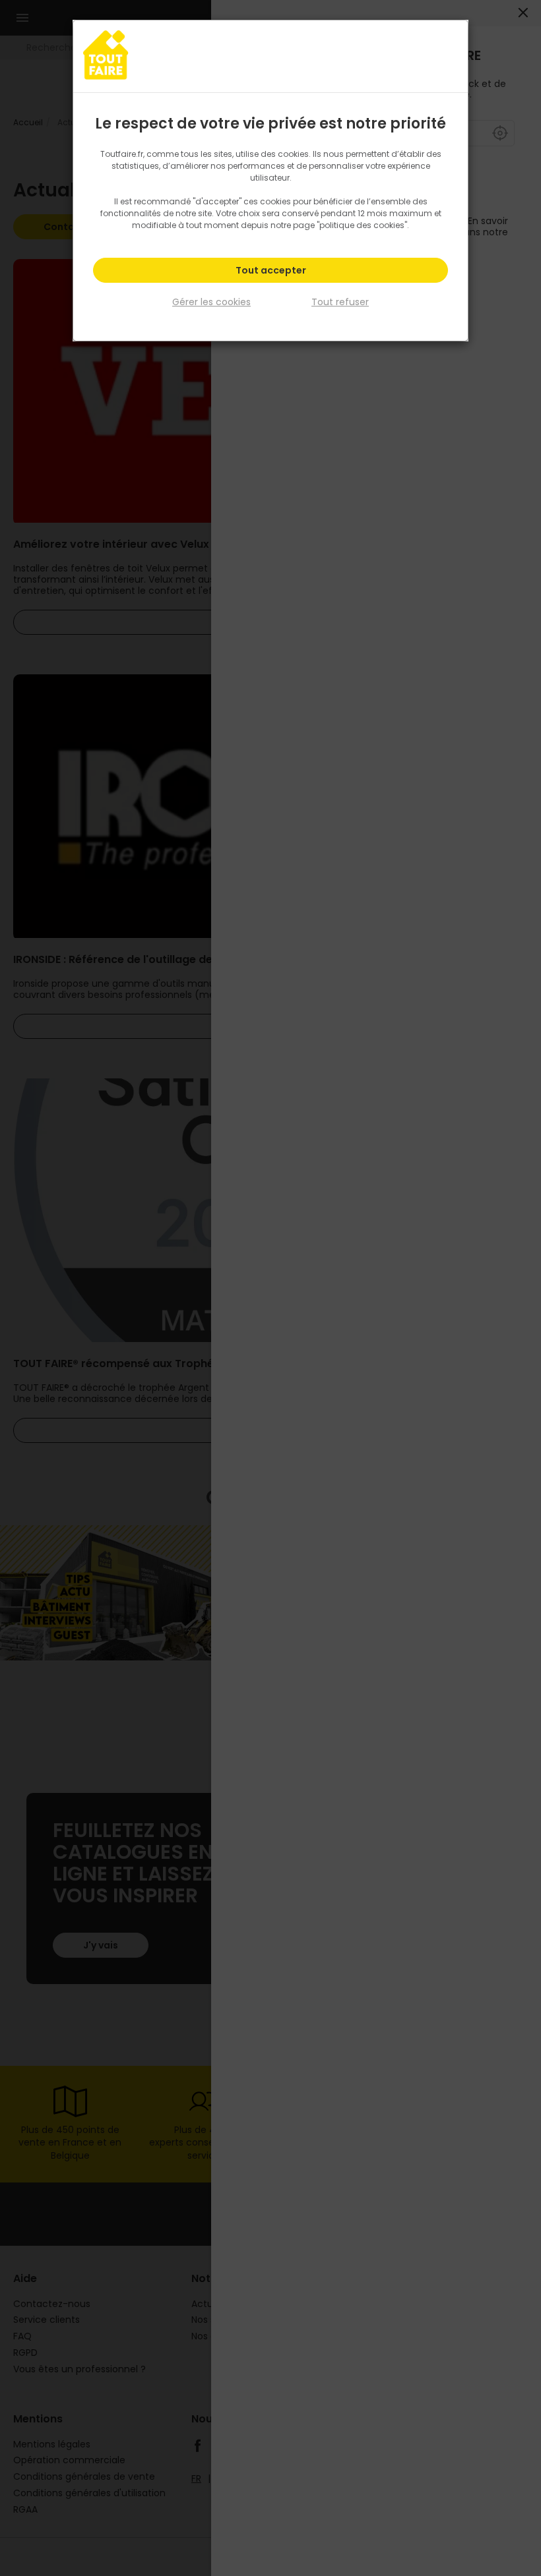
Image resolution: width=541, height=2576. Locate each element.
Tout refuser (340, 302)
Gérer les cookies (211, 302)
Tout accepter (271, 270)
